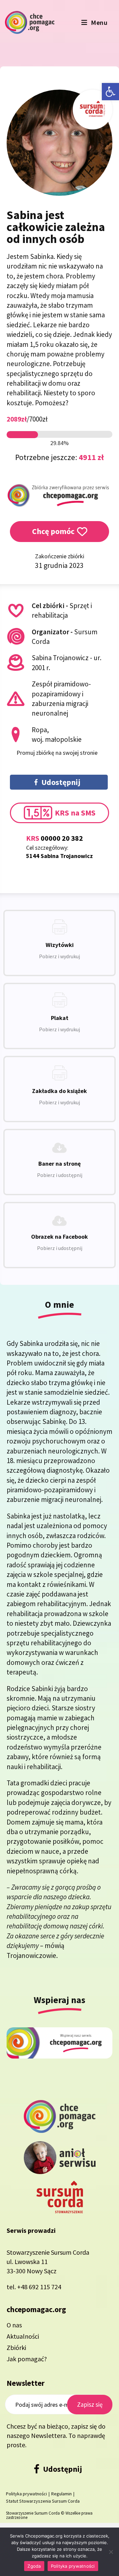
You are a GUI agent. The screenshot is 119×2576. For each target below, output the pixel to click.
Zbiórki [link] (16, 2347)
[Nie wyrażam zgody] (111, 2552)
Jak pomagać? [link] (27, 2359)
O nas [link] (14, 2325)
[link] (110, 92)
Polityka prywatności (73, 2566)
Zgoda (34, 2566)
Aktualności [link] (23, 2336)
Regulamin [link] (61, 2494)
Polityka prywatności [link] (26, 2494)
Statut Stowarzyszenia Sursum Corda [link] (43, 2501)
